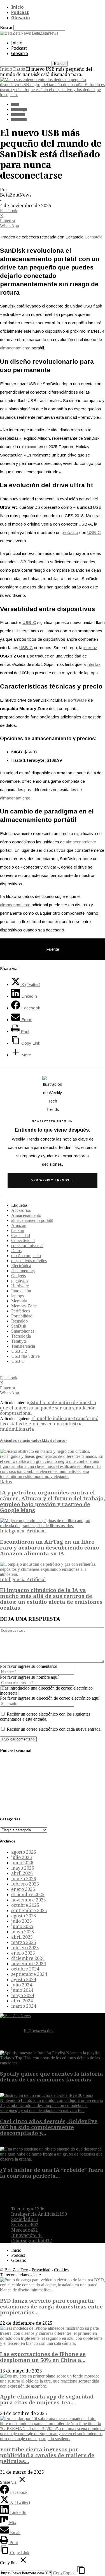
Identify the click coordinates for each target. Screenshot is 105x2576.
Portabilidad (22, 1316)
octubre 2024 (25, 1969)
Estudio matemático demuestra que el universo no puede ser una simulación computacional (48, 1408)
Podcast (20, 12)
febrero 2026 (25, 1884)
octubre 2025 (25, 1905)
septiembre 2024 (29, 1974)
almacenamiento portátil (32, 1220)
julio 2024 (22, 1985)
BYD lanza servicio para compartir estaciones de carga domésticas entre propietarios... (51, 2307)
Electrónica (21, 1266)
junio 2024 (22, 1990)
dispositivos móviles (29, 1261)
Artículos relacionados (21, 1441)
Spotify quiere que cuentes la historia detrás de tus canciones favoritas (52, 2077)
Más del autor (54, 1441)
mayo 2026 (23, 1868)
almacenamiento (15, 348)
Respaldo (19, 1321)
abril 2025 (22, 1937)
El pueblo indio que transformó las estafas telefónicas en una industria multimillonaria (49, 1424)
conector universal (27, 1246)
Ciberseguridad (32, 2241)
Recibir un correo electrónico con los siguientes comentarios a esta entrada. (45, 1717)
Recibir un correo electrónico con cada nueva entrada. (54, 1729)
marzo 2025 (24, 1942)
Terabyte (19, 1341)
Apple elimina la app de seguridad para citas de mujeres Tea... (47, 2400)
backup (18, 1230)
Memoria (19, 1301)
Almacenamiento (26, 1215)
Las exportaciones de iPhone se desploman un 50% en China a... (43, 2357)
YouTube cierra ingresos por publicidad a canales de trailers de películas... (47, 2455)
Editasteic (94, 237)
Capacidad (21, 1235)
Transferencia (23, 1346)
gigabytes (20, 1281)
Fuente (53, 949)
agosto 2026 (24, 1852)
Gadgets (18, 1276)
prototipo (70, 532)
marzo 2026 (24, 1879)
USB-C (94, 532)
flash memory (23, 1271)
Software (25, 2225)
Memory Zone (24, 1306)
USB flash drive (25, 1356)
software (77, 700)
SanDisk (19, 1326)
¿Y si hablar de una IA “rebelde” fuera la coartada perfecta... (52, 2173)
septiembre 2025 (29, 1911)
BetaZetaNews (16, 195)
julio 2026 (22, 1857)
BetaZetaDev (16, 2270)
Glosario (21, 18)
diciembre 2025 (28, 1895)
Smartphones (23, 1331)
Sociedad (25, 2219)
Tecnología (19, 110)
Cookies (61, 2270)
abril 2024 (22, 2001)
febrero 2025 (25, 1948)
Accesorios (21, 1210)
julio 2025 (22, 1921)
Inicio (17, 7)
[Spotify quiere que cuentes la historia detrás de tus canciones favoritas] (53, 2063)
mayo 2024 (23, 1996)
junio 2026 (22, 1863)
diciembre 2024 (28, 1958)
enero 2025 (23, 1953)
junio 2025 (22, 1926)
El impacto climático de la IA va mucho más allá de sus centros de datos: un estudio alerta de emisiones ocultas (51, 1599)
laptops (17, 1296)
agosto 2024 (24, 1980)
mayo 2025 (23, 1932)
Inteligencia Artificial (23, 1531)
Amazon (19, 1225)
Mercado (25, 2230)
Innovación (19, 120)
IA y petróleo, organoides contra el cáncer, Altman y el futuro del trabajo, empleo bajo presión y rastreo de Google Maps (53, 1501)
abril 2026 (22, 1873)
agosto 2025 (24, 1916)
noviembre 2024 (29, 1964)
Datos (19, 69)
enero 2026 (23, 1889)
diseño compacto (26, 1256)
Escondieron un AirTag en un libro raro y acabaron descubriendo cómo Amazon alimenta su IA (50, 1548)
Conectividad (23, 1240)
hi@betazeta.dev (39, 2031)
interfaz (90, 648)
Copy (64, 2573)
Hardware (18, 115)
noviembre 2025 (29, 1900)
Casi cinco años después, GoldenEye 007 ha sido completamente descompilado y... (49, 2127)
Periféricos (21, 1311)
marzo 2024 (24, 2006)
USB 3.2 (19, 1351)
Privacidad (41, 2270)
